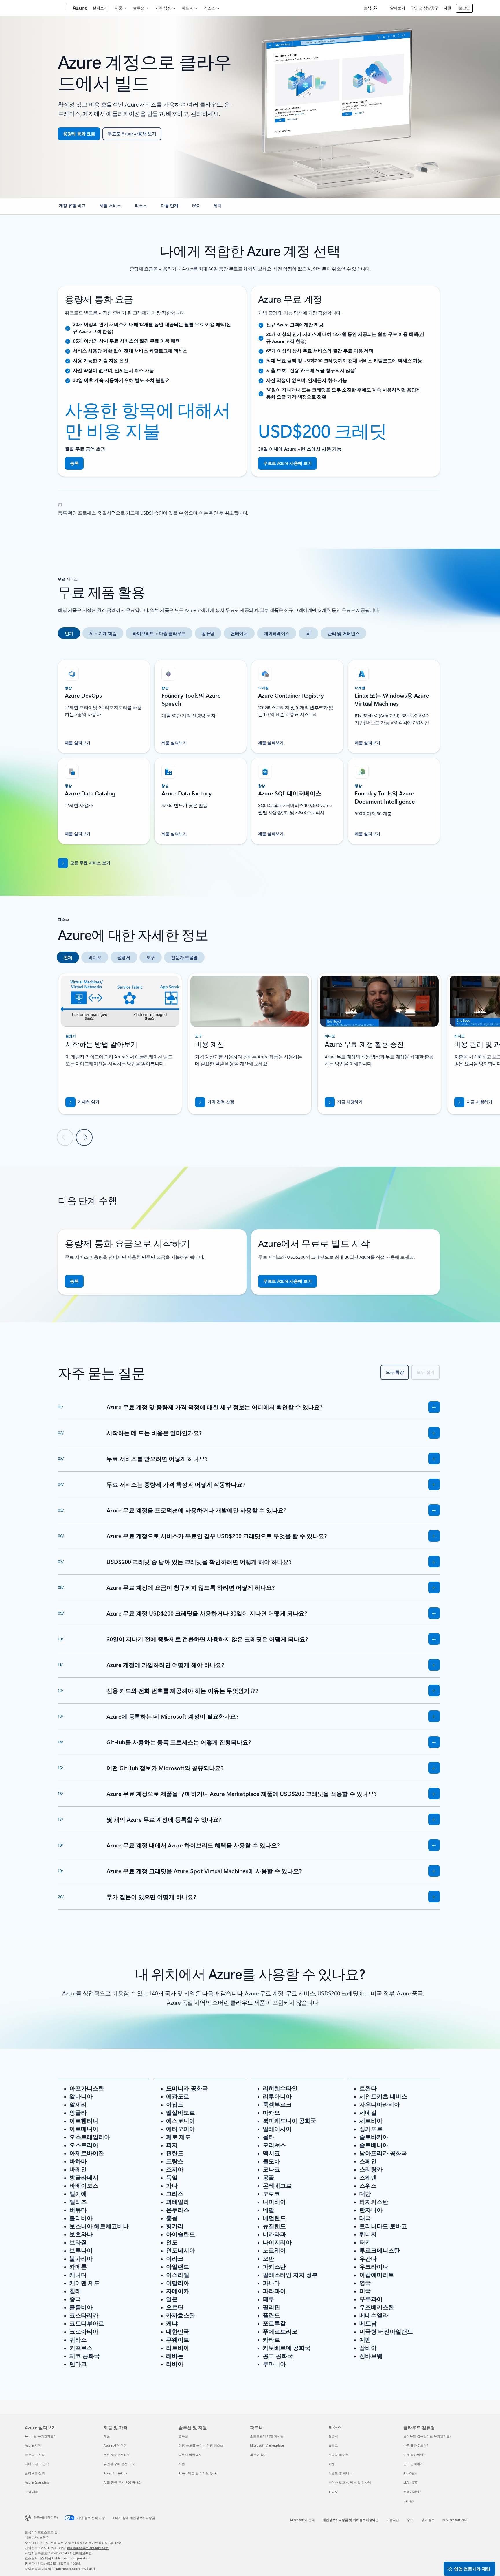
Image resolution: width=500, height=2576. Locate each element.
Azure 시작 (33, 2445)
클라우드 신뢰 (35, 2473)
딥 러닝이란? (412, 2464)
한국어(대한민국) (46, 2517)
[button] (344, 1102)
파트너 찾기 (258, 2455)
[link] (72, 208)
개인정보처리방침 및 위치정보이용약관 (351, 2520)
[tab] (69, 633)
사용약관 (393, 2520)
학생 (332, 2464)
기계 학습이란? (414, 2455)
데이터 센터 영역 (37, 2464)
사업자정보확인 (81, 2553)
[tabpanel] (249, 749)
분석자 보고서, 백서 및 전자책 (350, 2482)
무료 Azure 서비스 (117, 2455)
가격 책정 (163, 8)
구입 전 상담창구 (424, 8)
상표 (410, 2520)
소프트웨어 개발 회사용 (267, 2436)
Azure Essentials (37, 2482)
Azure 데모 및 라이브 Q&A (198, 2473)
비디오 (333, 2492)
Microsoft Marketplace (267, 2445)
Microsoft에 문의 (302, 2520)
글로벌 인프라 (35, 2455)
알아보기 (398, 8)
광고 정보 (428, 2520)
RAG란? (409, 2501)
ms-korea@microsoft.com (88, 2548)
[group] (120, 1044)
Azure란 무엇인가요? (40, 2436)
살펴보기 (100, 8)
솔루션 (139, 8)
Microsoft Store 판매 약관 (76, 2569)
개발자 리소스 (338, 2455)
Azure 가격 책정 (115, 2445)
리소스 (209, 8)
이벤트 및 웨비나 (340, 2473)
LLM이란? (410, 2482)
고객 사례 (32, 2492)
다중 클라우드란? (416, 2445)
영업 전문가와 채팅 (472, 2569)
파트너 (187, 8)
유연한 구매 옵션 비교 (119, 2464)
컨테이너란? (412, 2492)
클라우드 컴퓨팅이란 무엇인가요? (427, 2436)
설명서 (333, 2436)
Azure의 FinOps (115, 2473)
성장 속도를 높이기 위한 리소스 (201, 2445)
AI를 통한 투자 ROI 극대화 (123, 2482)
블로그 (333, 2445)
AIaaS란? (410, 2473)
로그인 (464, 8)
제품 (119, 8)
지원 (447, 8)
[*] (60, 504)
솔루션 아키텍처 (190, 2455)
